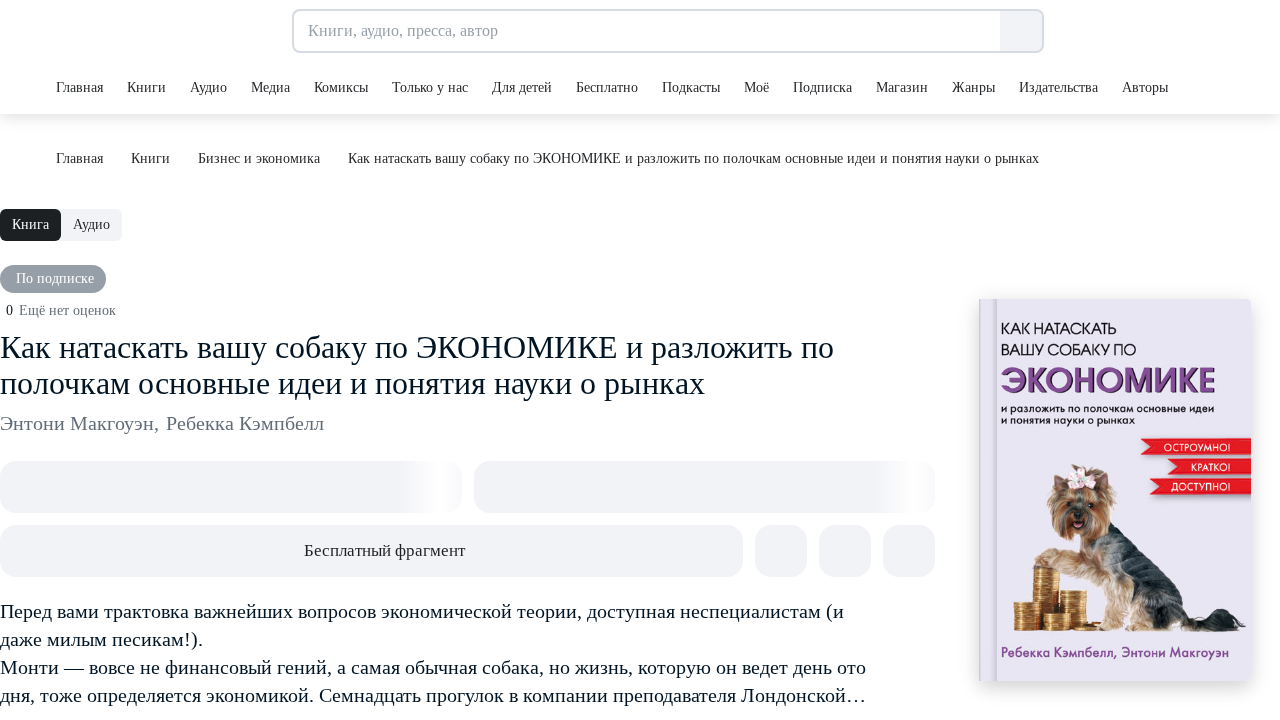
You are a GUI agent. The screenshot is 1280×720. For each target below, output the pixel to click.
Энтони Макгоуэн (79, 423)
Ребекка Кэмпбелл (245, 423)
